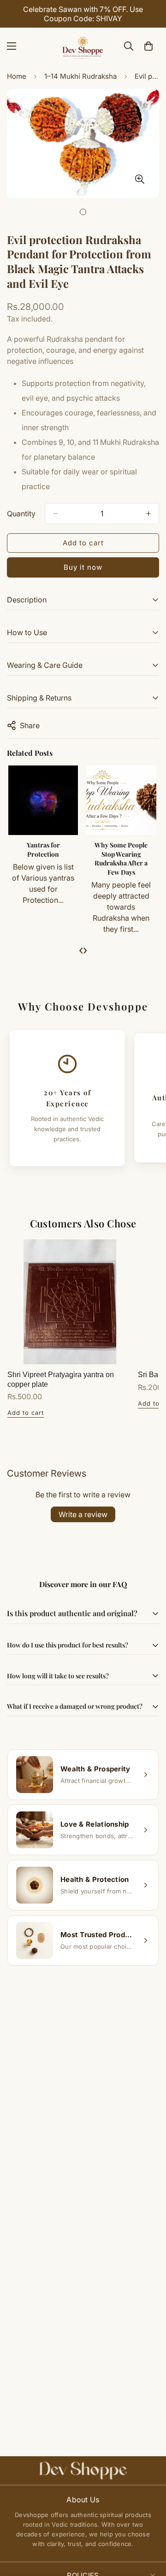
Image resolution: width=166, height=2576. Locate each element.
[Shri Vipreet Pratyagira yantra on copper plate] (70, 1302)
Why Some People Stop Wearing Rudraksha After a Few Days (121, 859)
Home (17, 76)
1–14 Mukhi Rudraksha (80, 76)
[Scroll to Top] (149, 2527)
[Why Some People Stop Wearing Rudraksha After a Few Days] (121, 800)
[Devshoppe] (83, 46)
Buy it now (83, 567)
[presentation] (81, 950)
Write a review (83, 1514)
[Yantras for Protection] (43, 800)
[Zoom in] (139, 179)
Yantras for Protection (43, 850)
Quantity (21, 514)
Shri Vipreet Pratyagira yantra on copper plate (61, 1379)
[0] (148, 46)
